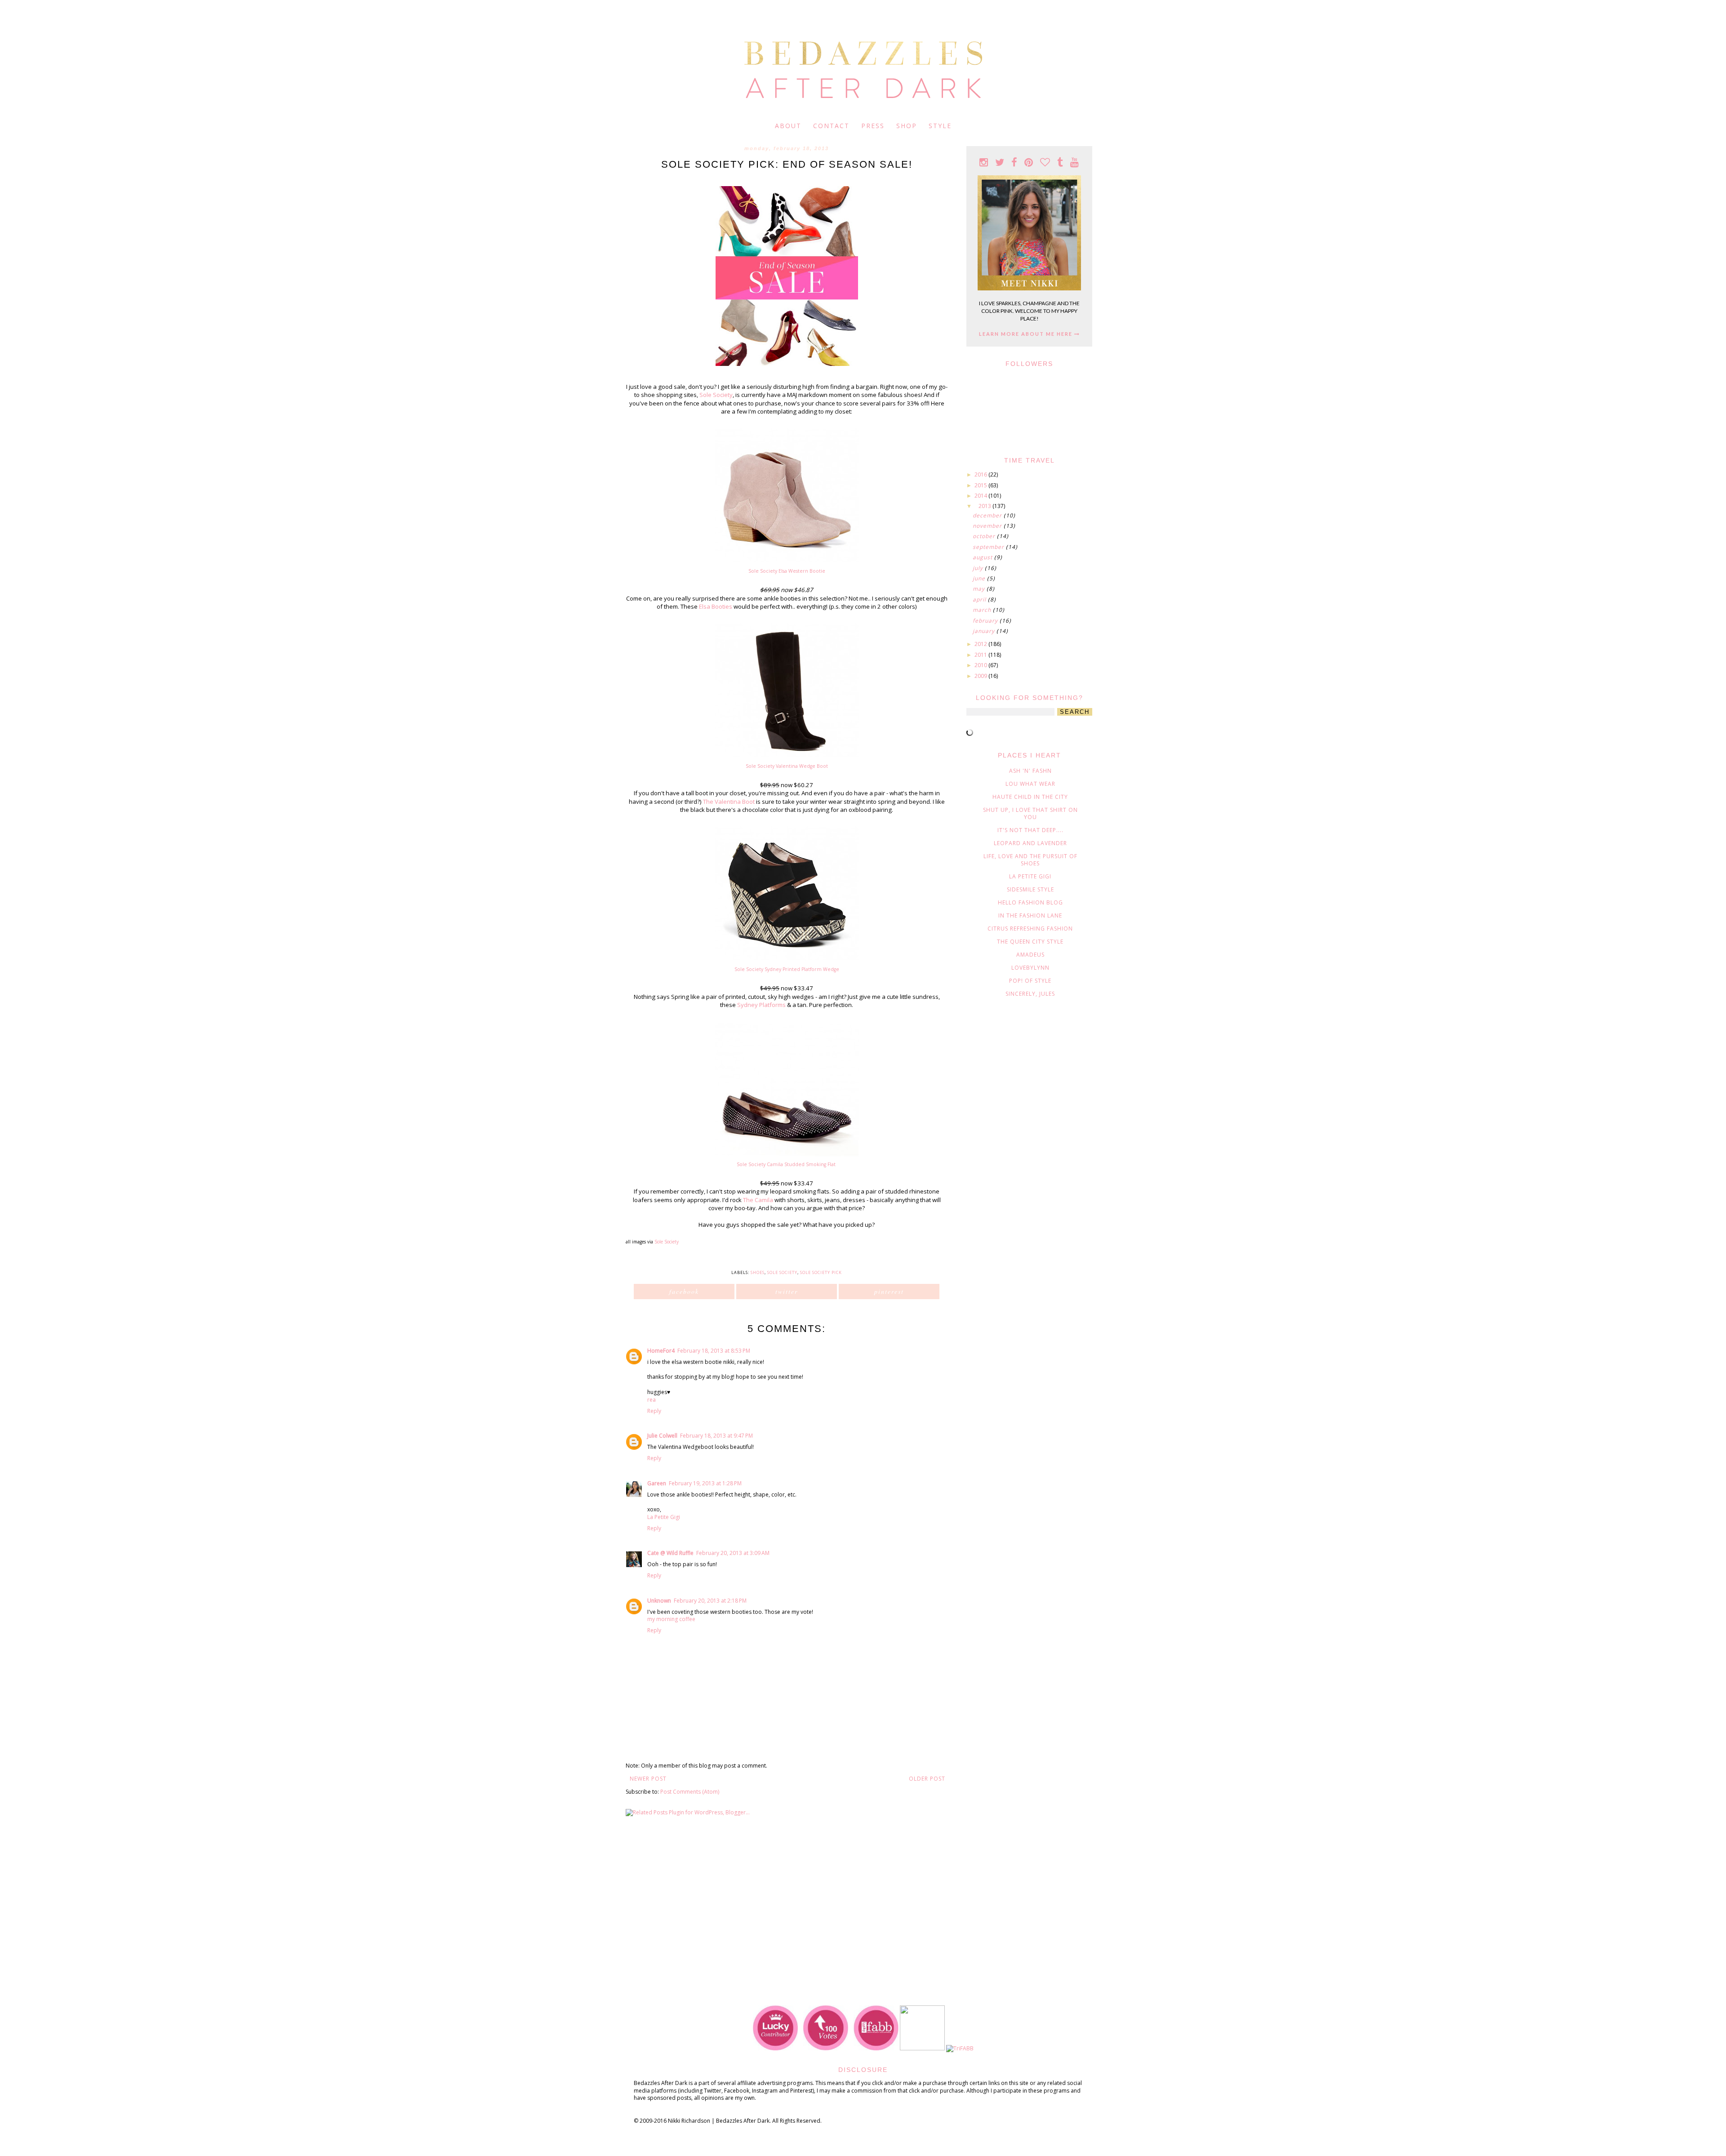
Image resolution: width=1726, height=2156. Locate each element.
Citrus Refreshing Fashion (1030, 929)
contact (831, 126)
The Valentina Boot (729, 802)
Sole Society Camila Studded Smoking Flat (786, 1164)
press (873, 126)
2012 (981, 644)
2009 (981, 676)
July (979, 568)
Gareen (657, 1483)
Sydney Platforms (761, 1005)
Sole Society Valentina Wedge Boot (787, 766)
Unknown (659, 1601)
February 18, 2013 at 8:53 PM (714, 1351)
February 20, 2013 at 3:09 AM (733, 1553)
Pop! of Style (1030, 981)
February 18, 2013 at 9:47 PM (716, 1436)
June (980, 578)
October (985, 536)
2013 (985, 506)
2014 (981, 496)
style (940, 126)
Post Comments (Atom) (690, 1792)
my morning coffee (671, 1619)
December (988, 515)
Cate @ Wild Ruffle (670, 1553)
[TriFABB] (960, 2048)
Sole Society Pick (821, 1272)
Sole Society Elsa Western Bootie (787, 571)
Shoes (758, 1272)
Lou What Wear (1030, 784)
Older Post (927, 1779)
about (788, 126)
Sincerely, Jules (1030, 994)
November (988, 526)
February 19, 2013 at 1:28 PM (705, 1483)
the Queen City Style (1030, 942)
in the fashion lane (1030, 915)
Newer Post (648, 1779)
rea (652, 1400)
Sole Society (716, 395)
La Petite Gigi (664, 1517)
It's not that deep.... (1030, 830)
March (983, 610)
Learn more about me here (1027, 334)
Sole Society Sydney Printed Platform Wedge (787, 969)
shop (907, 126)
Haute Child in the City (1030, 797)
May (980, 589)
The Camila (758, 1200)
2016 (981, 474)
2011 (981, 655)
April (980, 599)
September (989, 547)
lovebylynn (1030, 968)
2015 (981, 485)
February (986, 621)
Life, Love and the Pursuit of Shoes (1030, 860)
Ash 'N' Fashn (1030, 771)
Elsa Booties (716, 606)
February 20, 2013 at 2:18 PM (710, 1601)
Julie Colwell (662, 1436)
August (983, 557)
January (985, 631)
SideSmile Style (1030, 889)
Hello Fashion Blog (1030, 902)
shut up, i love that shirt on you (1030, 813)
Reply (654, 1411)
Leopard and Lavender (1030, 843)
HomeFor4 (661, 1351)
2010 (981, 665)
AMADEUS (1030, 955)
